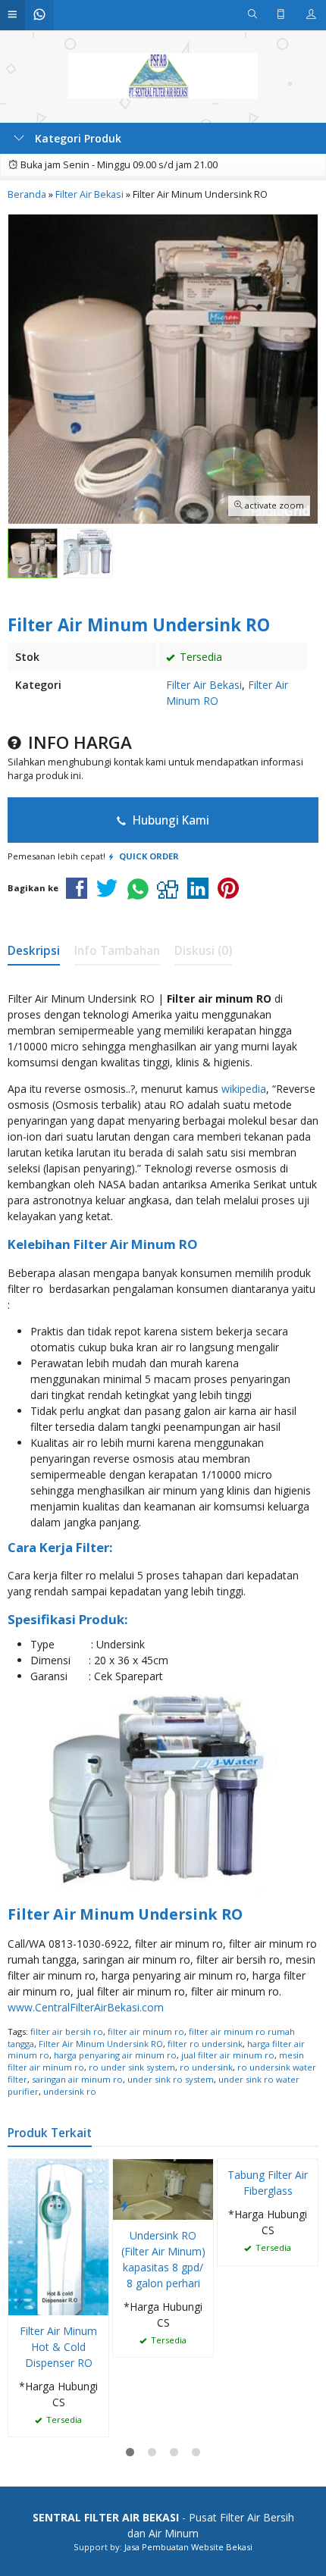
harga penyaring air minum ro (115, 2055)
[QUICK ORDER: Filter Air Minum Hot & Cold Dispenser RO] (20, 2301)
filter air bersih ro (67, 2031)
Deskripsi (34, 951)
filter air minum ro (146, 2031)
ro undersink (206, 2067)
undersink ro (70, 2091)
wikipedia (244, 1089)
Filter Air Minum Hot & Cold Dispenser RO (58, 2347)
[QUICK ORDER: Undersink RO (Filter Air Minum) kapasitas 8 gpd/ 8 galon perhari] (124, 2205)
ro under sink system (132, 2067)
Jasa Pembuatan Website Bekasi (188, 2547)
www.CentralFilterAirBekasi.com (86, 2007)
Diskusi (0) (203, 951)
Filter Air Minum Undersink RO (101, 2044)
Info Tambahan (117, 951)
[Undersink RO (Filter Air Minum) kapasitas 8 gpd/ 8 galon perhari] (163, 2188)
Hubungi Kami (169, 820)
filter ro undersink (205, 2044)
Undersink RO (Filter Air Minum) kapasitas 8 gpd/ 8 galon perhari (163, 2259)
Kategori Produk (77, 138)
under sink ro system (171, 2079)
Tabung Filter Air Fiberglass (268, 2183)
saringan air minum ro (77, 2079)
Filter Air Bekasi (204, 685)
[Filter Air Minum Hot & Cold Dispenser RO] (58, 2236)
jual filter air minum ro (228, 2055)
